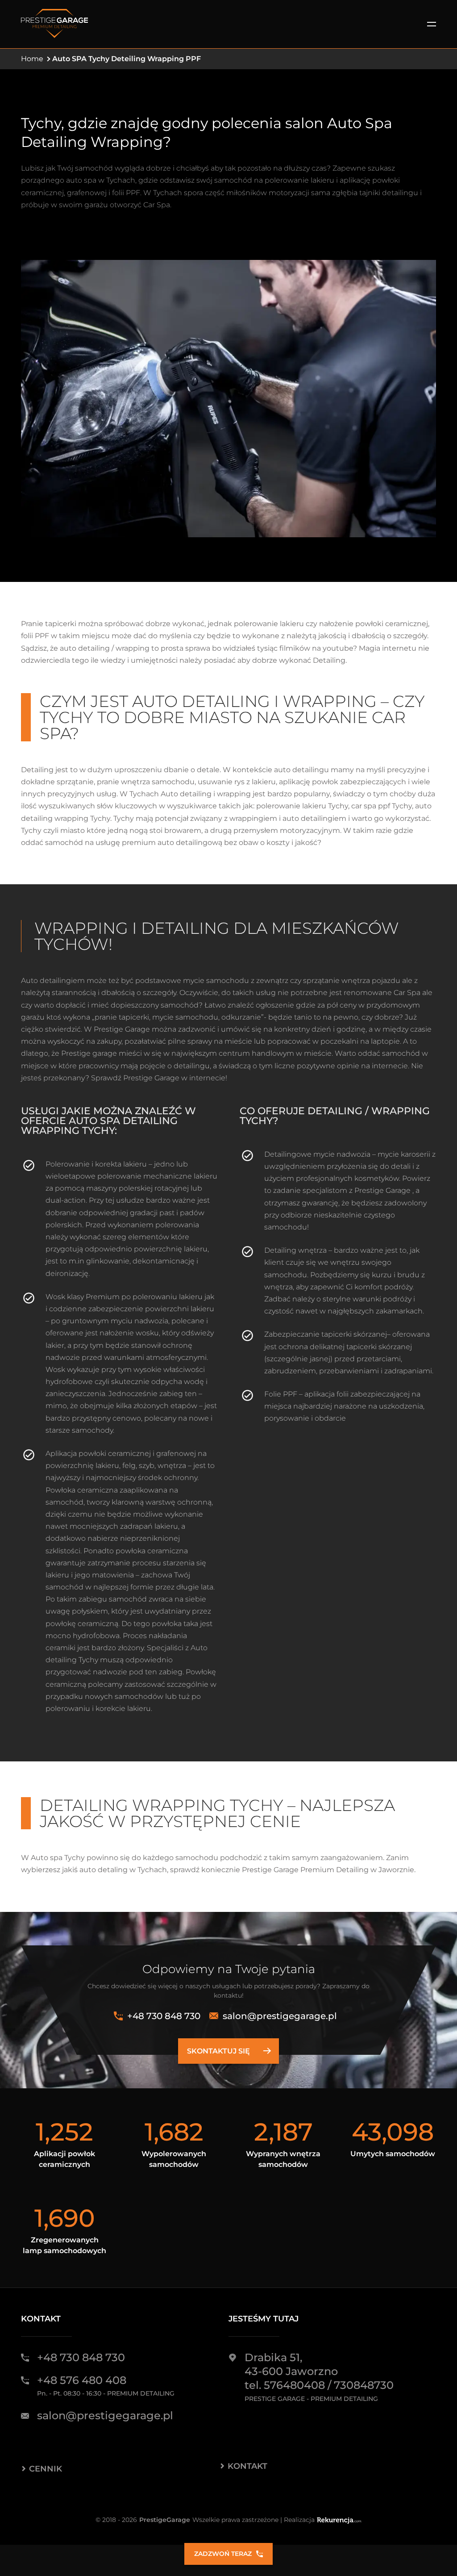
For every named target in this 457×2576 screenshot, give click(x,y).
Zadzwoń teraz (223, 2554)
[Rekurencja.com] (339, 2520)
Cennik (46, 2469)
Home (32, 59)
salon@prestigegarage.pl (280, 2016)
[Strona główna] (54, 24)
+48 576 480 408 (82, 2380)
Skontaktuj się (218, 2051)
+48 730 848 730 (164, 2016)
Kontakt (247, 2466)
